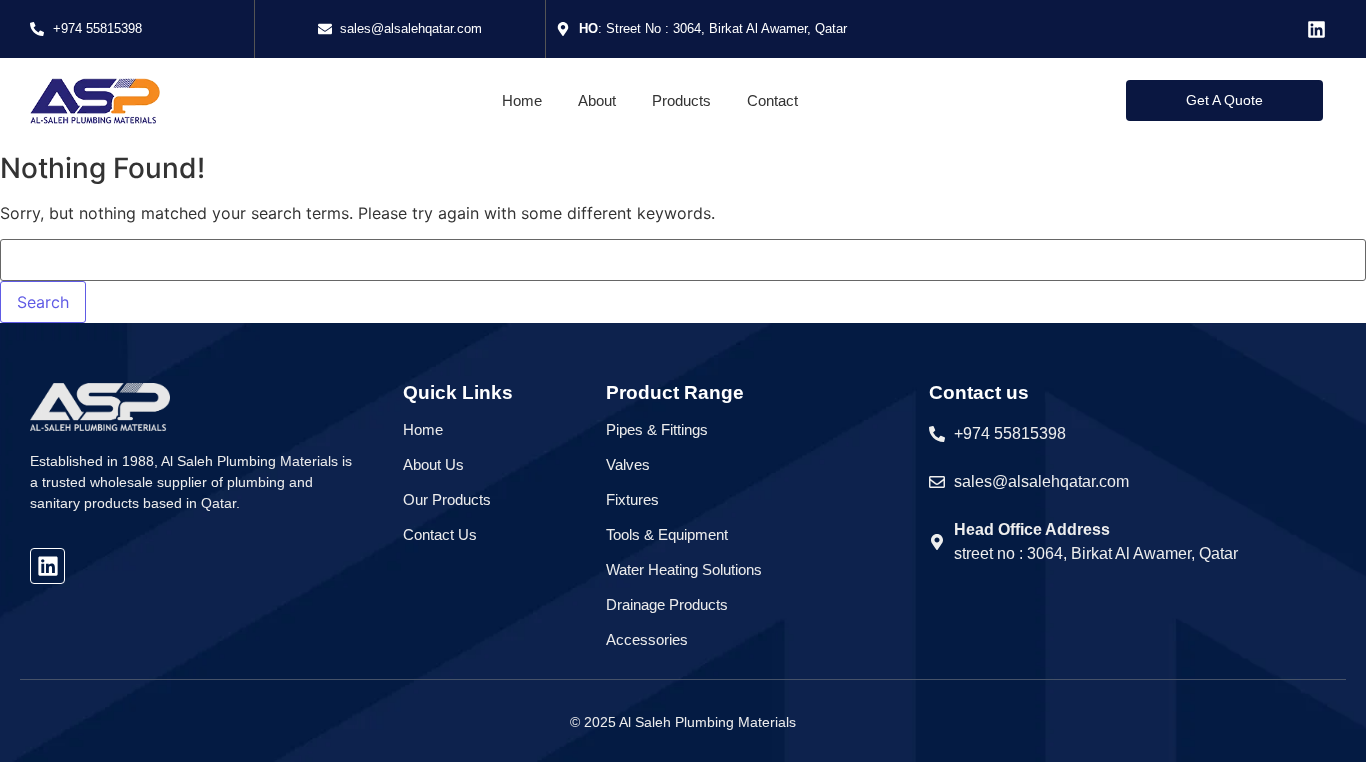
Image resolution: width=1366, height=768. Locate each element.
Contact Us (440, 534)
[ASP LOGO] (95, 101)
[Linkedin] (1317, 29)
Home (423, 429)
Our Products (447, 499)
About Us (433, 464)
